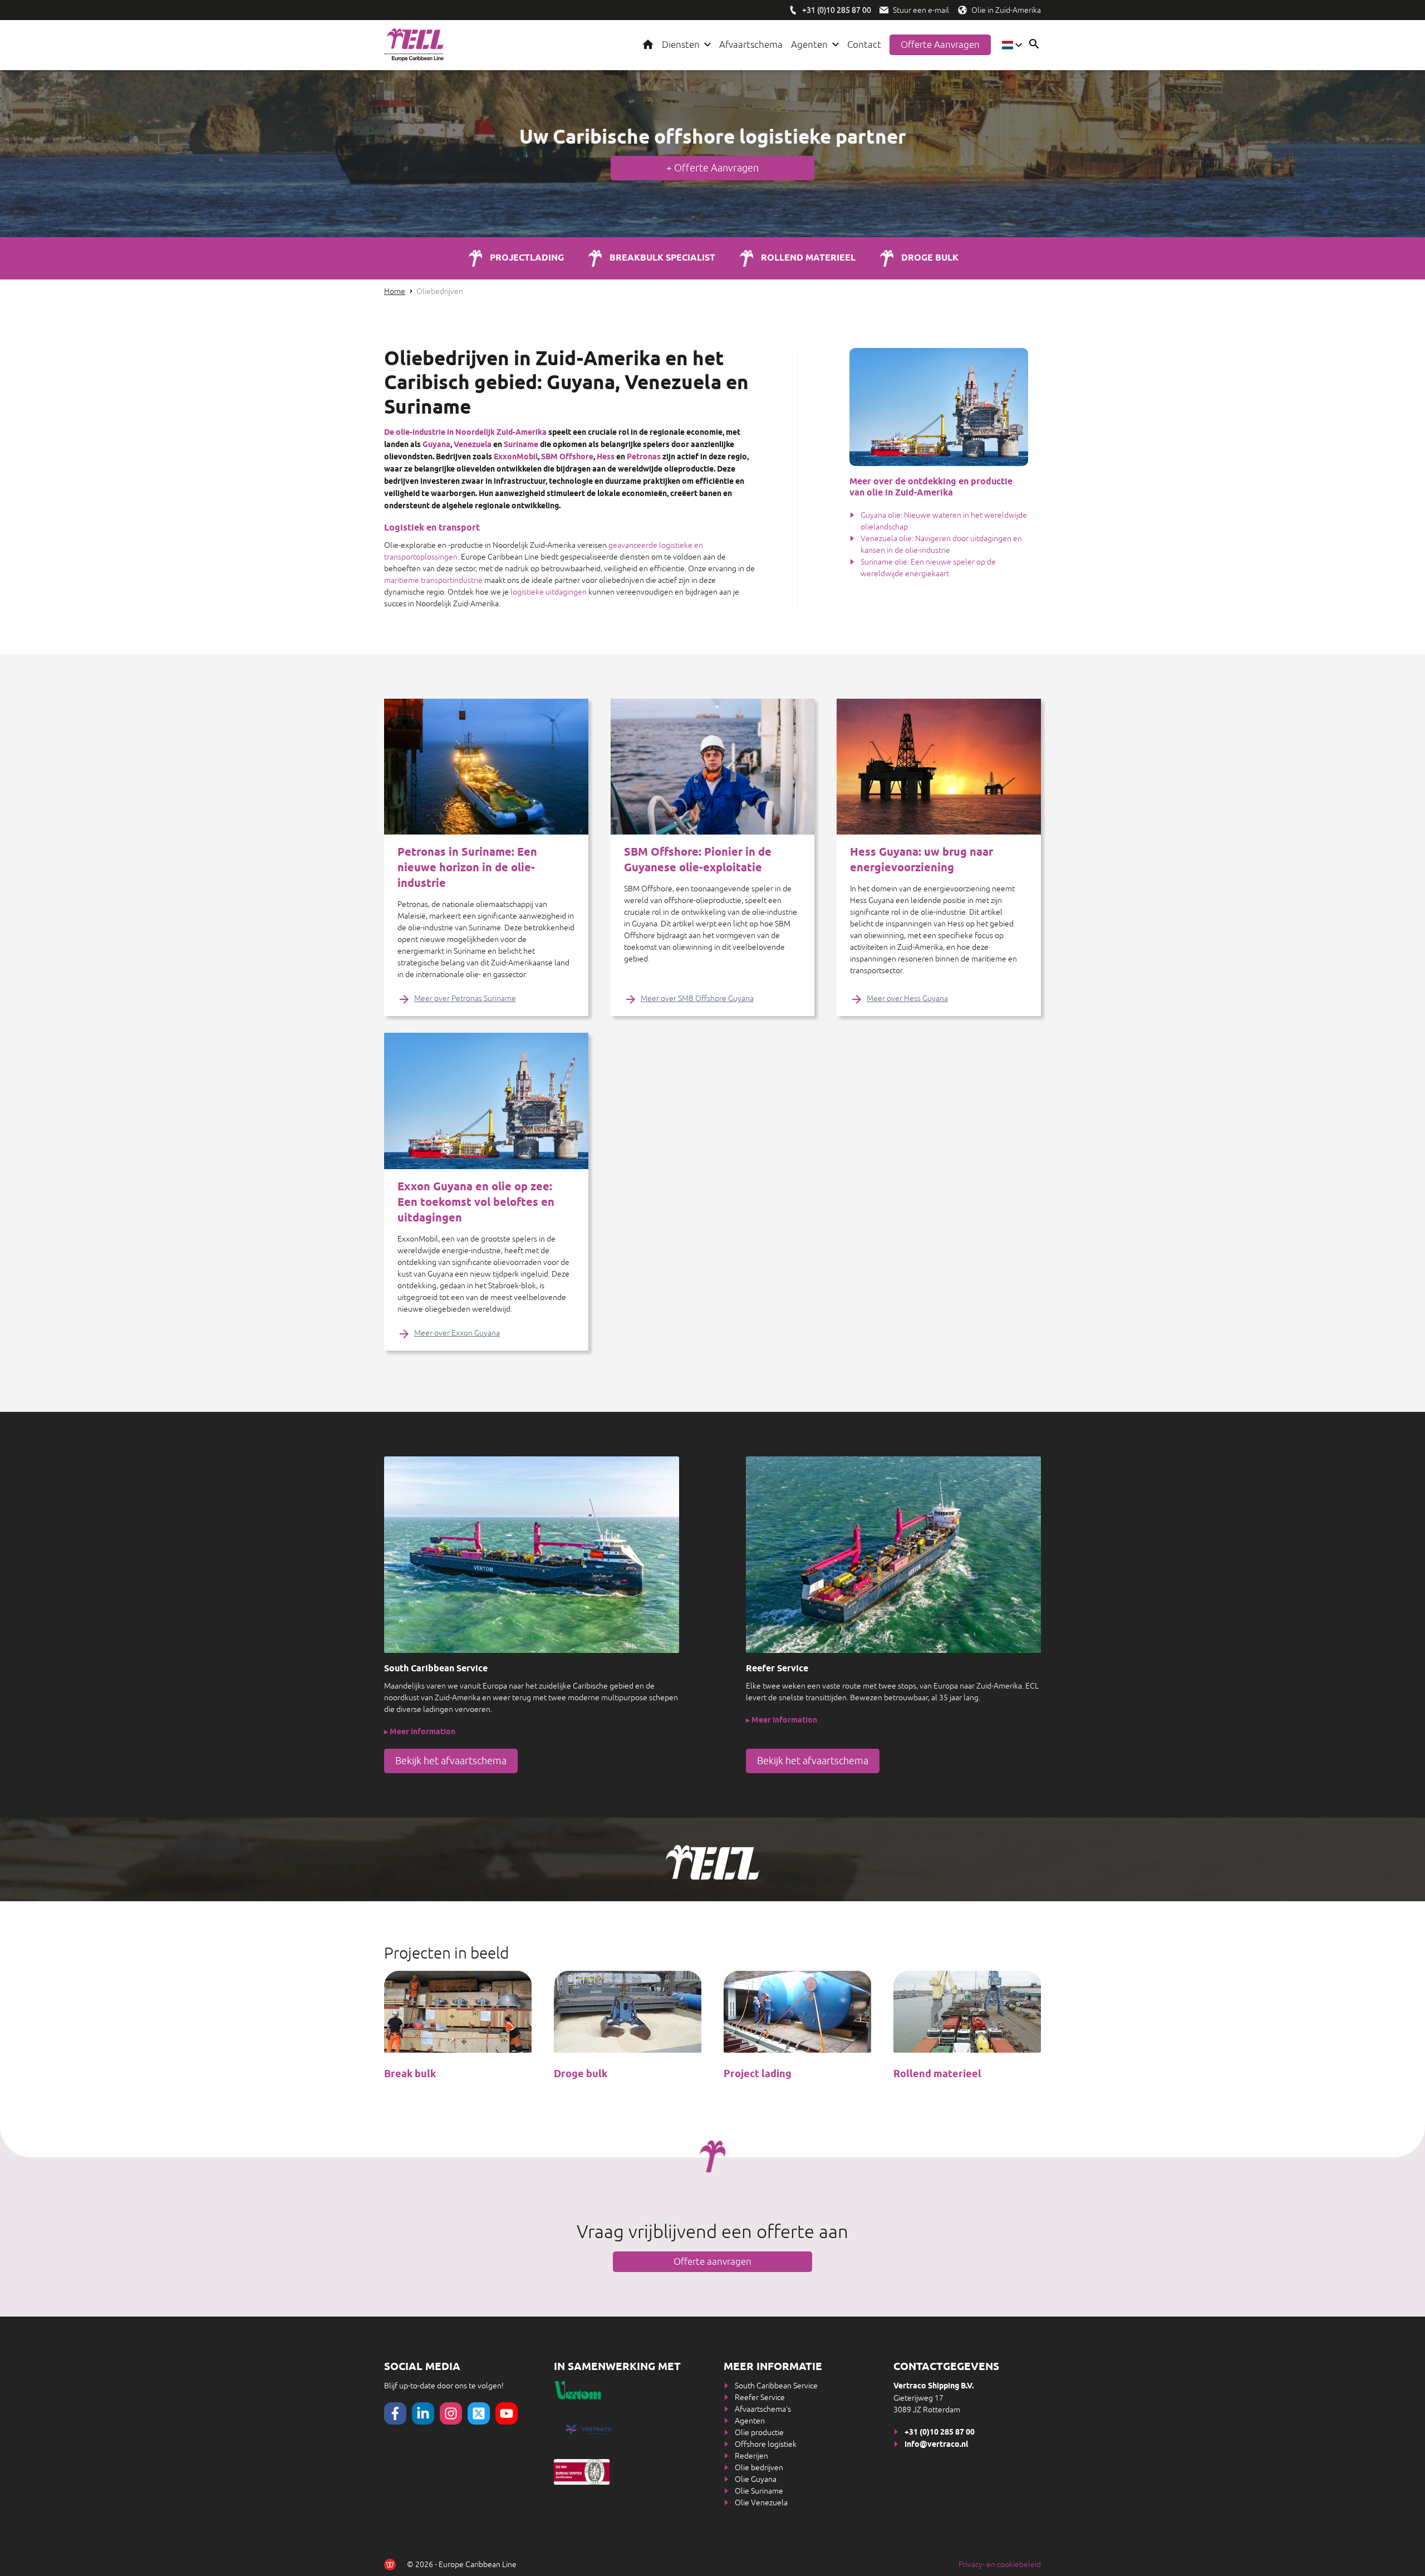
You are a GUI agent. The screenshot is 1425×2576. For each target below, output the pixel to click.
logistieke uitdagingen (549, 592)
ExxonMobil (516, 457)
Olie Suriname (759, 2491)
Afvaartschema (751, 45)
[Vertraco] (628, 2430)
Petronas (644, 457)
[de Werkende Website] (390, 2565)
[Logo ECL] (414, 45)
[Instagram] (451, 2413)
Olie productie (759, 2432)
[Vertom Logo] (627, 2390)
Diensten (681, 45)
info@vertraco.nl (936, 2445)
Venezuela (473, 445)
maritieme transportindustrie (433, 580)
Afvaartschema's (763, 2409)
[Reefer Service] (893, 1555)
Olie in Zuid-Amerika (1006, 10)
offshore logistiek (737, 138)
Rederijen (751, 2456)
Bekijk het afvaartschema (451, 1761)
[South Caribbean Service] (532, 1555)
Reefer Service (760, 2397)
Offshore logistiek (766, 2444)
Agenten (809, 45)
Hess (606, 457)
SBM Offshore (567, 457)
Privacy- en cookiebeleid (1000, 2564)
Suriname (521, 445)
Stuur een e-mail (921, 10)
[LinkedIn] (423, 2413)
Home (648, 45)
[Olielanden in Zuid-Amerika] (962, 10)
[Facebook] (395, 2413)
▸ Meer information (420, 1732)
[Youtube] (507, 2413)
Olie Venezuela (761, 2503)
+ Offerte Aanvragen (712, 168)
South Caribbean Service (776, 2386)
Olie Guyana (756, 2479)
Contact (864, 45)
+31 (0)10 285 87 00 (940, 2433)
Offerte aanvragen (940, 45)
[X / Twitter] (479, 2413)
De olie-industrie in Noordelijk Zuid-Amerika (465, 433)
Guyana (436, 445)
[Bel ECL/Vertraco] (793, 10)
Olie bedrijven (759, 2467)
